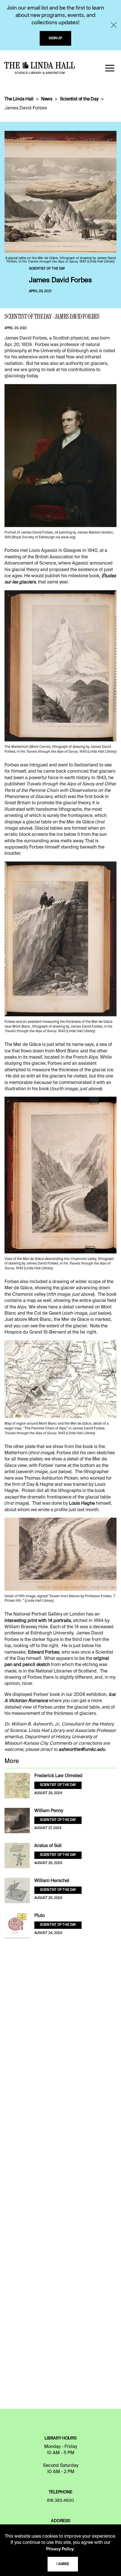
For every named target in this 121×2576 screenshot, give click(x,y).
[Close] (114, 25)
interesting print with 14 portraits (38, 1621)
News (47, 99)
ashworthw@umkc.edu (82, 1750)
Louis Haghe (82, 1504)
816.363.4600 (60, 2501)
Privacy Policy (60, 2549)
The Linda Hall (19, 99)
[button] (110, 68)
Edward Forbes (44, 1652)
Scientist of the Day (79, 99)
